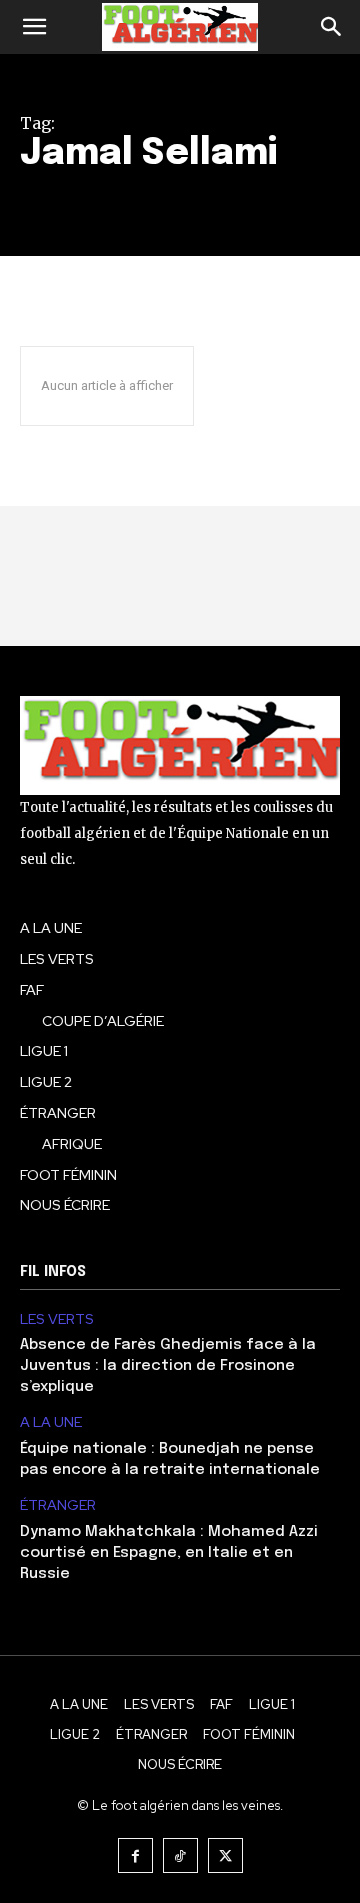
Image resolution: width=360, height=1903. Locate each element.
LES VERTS (57, 1319)
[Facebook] (135, 1855)
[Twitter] (225, 1855)
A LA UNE (51, 1422)
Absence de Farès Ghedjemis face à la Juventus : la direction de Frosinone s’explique (168, 1366)
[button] (34, 27)
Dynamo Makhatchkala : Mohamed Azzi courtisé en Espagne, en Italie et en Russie (169, 1553)
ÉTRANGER (58, 1505)
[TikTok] (180, 1855)
